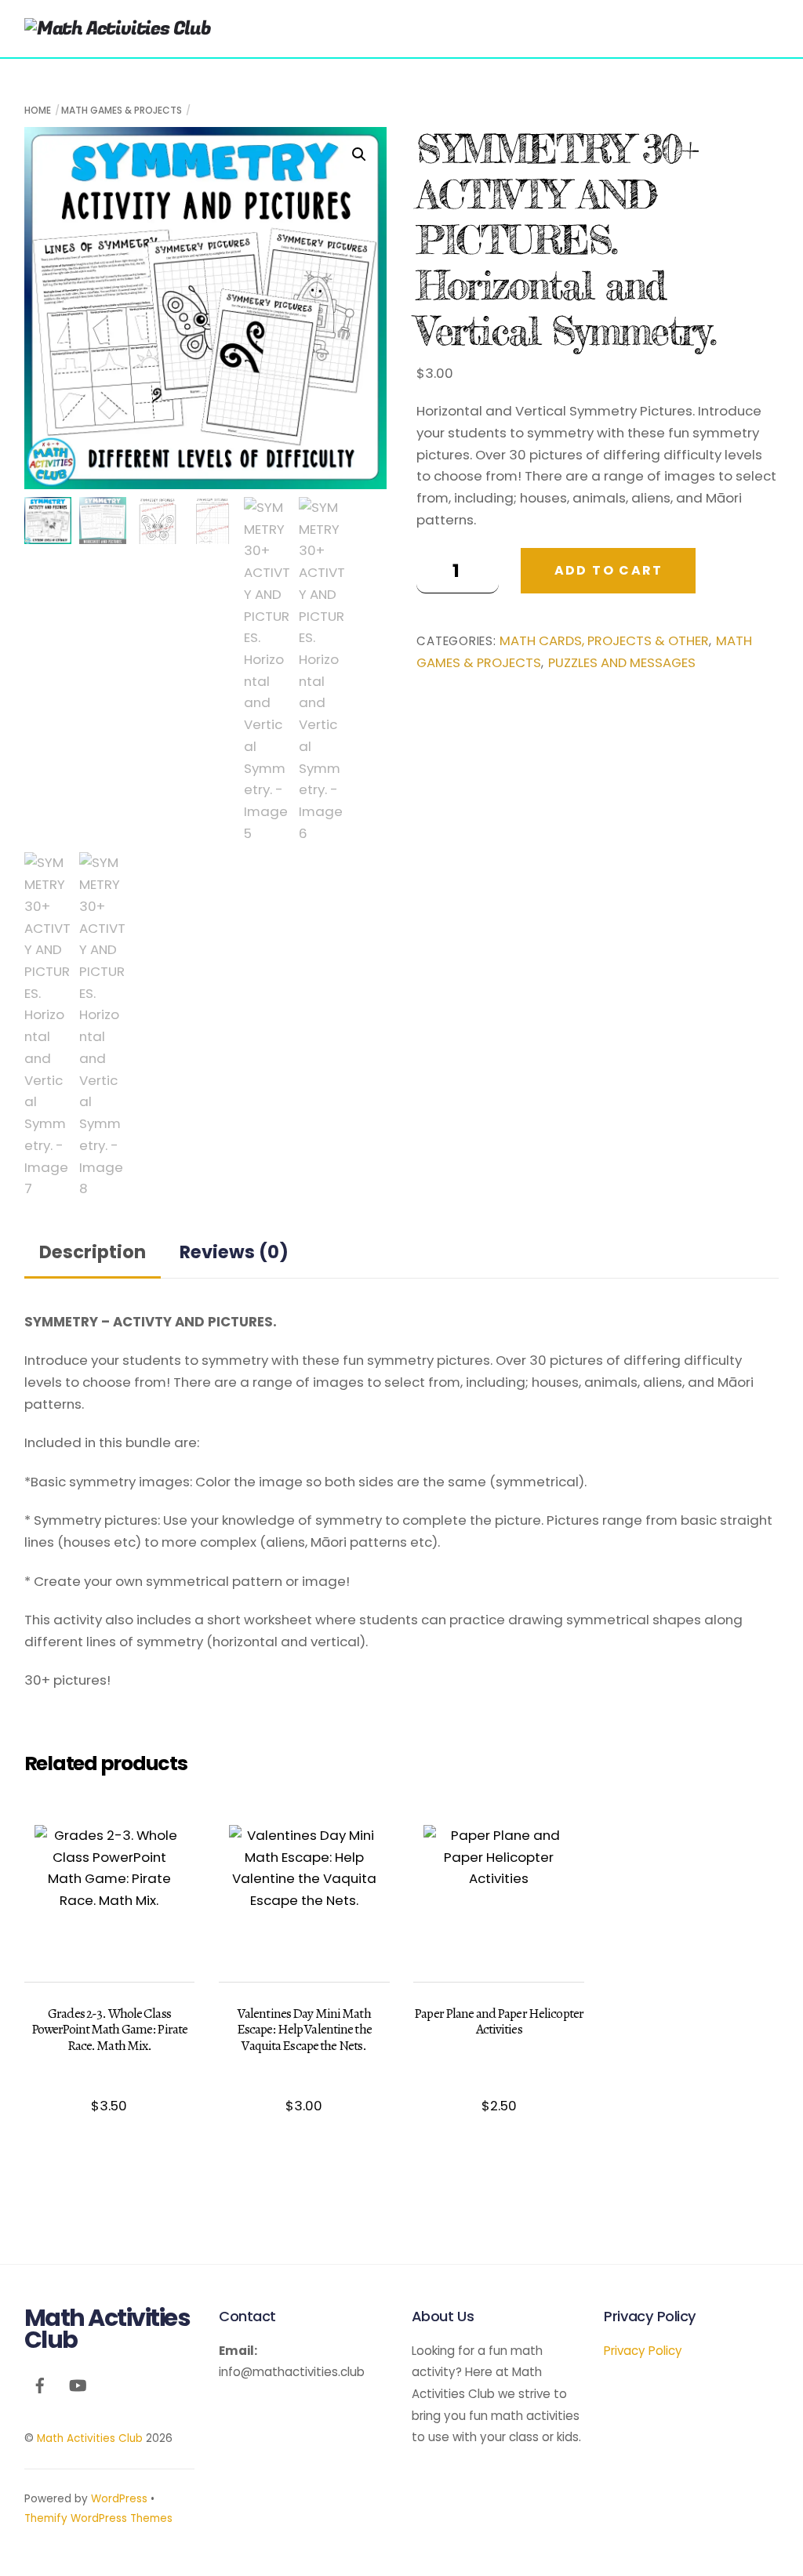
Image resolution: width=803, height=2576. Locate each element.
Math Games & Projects (122, 110)
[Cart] (716, 21)
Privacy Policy (643, 2351)
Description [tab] (93, 1252)
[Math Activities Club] (118, 29)
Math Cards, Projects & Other (604, 641)
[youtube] (78, 2384)
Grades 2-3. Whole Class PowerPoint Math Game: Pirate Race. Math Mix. (109, 2029)
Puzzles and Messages (622, 663)
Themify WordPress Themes (98, 2518)
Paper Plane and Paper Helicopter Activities (499, 2021)
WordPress (119, 2499)
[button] (359, 154)
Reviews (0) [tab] (234, 1252)
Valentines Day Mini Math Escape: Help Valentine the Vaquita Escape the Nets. (304, 2029)
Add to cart (609, 570)
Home (38, 110)
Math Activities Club (90, 2438)
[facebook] (40, 2384)
